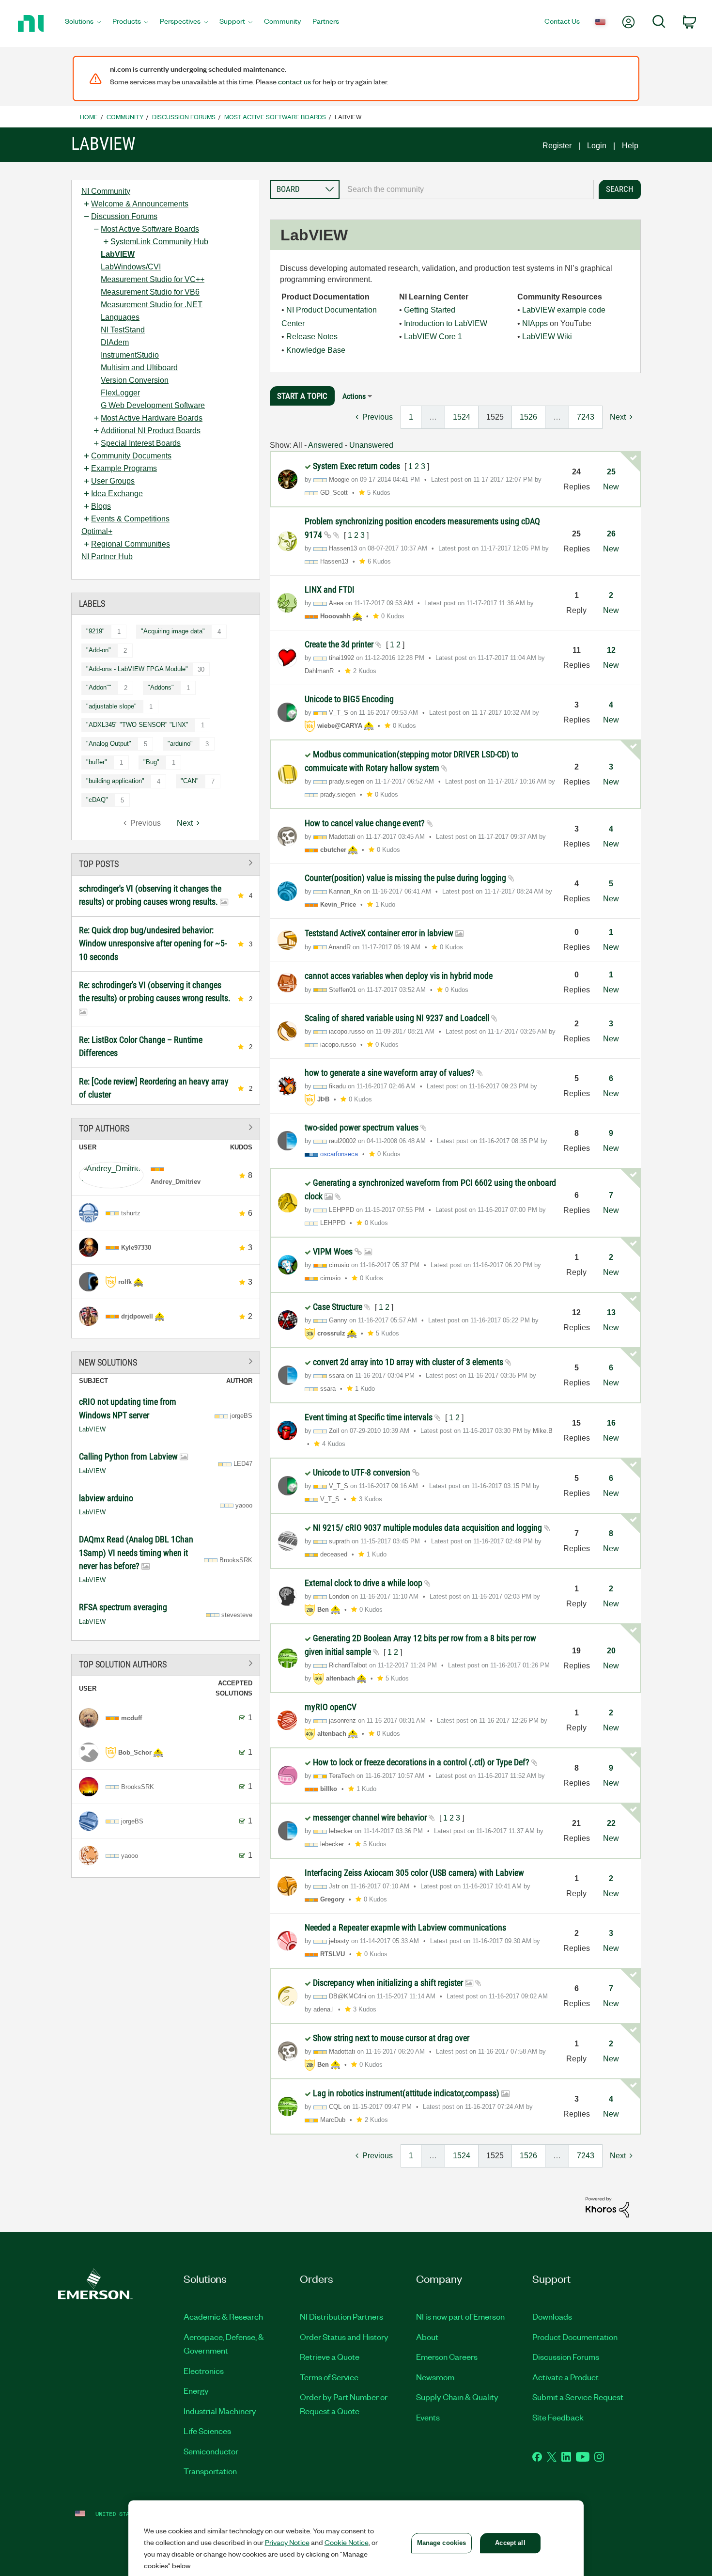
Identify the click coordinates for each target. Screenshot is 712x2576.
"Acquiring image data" (173, 631)
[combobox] (467, 189)
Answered (325, 445)
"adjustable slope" (111, 706)
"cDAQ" (97, 800)
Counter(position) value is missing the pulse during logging (406, 878)
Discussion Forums (184, 117)
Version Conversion (135, 380)
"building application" (115, 781)
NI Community (106, 191)
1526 (528, 417)
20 (611, 1651)
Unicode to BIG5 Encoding (349, 699)
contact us (294, 81)
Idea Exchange (117, 494)
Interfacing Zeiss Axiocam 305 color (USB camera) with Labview (414, 1873)
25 (611, 472)
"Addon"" (99, 687)
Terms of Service (329, 2377)
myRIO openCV (331, 1707)
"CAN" (190, 781)
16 (611, 1423)
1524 (462, 417)
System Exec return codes (357, 466)
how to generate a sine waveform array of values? (391, 1073)
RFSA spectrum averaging (123, 1607)
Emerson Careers (447, 2356)
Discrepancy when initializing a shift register (389, 1983)
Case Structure (339, 1307)
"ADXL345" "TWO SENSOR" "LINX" (137, 725)
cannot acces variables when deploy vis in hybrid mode (399, 976)
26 (611, 534)
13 (611, 1312)
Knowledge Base (316, 350)
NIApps (535, 323)
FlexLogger (120, 393)
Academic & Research (223, 2316)
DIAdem (115, 342)
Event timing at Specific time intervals (370, 1417)
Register (557, 146)
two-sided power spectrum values (363, 1127)
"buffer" (97, 762)
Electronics (204, 2371)
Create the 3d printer (340, 644)
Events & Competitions (130, 519)
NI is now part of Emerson (460, 2316)
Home (89, 117)
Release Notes (312, 337)
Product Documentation (575, 2337)
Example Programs (124, 468)
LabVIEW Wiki (547, 337)
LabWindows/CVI (131, 267)
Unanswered (371, 445)
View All (166, 863)
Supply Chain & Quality (457, 2397)
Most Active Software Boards (275, 117)
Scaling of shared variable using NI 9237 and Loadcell (398, 1018)
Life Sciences (207, 2431)
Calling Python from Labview (129, 1456)
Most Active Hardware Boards (152, 418)
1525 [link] (495, 417)
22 (611, 1823)
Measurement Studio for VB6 (150, 292)
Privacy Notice (287, 2542)
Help (630, 146)
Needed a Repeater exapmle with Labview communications (405, 1927)
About (427, 2337)
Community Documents (131, 456)
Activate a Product (565, 2377)
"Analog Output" (109, 744)
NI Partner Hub (107, 557)
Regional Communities (131, 544)
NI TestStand (123, 330)
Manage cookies (442, 2543)
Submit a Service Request (578, 2397)
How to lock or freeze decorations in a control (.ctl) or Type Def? (422, 1762)
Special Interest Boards (141, 443)
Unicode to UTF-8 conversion (363, 1472)
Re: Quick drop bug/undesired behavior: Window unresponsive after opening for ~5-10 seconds (153, 943)
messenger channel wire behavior (371, 1817)
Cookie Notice (347, 2542)
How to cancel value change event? (366, 823)
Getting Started (430, 310)
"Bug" (151, 762)
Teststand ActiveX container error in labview (380, 933)
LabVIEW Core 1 (433, 337)
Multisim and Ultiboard (139, 368)
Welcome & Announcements (140, 204)
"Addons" (161, 687)
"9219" (95, 631)
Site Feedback (558, 2417)
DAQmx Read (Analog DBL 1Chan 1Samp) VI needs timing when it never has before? (136, 1553)
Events (428, 2417)
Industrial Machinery (220, 2411)
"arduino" (180, 744)
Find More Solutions (166, 1361)
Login (597, 146)
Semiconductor (211, 2451)
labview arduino (106, 1498)
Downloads (552, 2316)
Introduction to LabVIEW (446, 323)
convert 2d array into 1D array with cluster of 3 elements (409, 1362)
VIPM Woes (334, 1251)
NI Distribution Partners (341, 2316)
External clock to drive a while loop (364, 1583)
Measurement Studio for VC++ (153, 279)
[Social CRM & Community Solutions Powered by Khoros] (607, 2207)
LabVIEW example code (564, 310)
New (611, 487)
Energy (196, 2390)
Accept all (510, 2543)
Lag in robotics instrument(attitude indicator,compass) (407, 2093)
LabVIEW (118, 254)
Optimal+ (97, 531)
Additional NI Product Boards (151, 431)
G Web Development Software (153, 405)
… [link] (433, 417)
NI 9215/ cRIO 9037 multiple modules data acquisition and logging (428, 1528)
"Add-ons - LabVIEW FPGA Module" (137, 669)
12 (611, 650)
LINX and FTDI (330, 589)
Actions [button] (354, 396)
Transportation (210, 2471)
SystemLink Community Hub (159, 242)
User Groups (113, 481)
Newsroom (435, 2377)
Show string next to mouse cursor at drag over (391, 2038)
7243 (586, 417)
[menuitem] (83, 24)
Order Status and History (344, 2337)
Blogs (101, 506)
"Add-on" (99, 650)
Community (125, 117)
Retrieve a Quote (330, 2356)
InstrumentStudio (130, 355)
